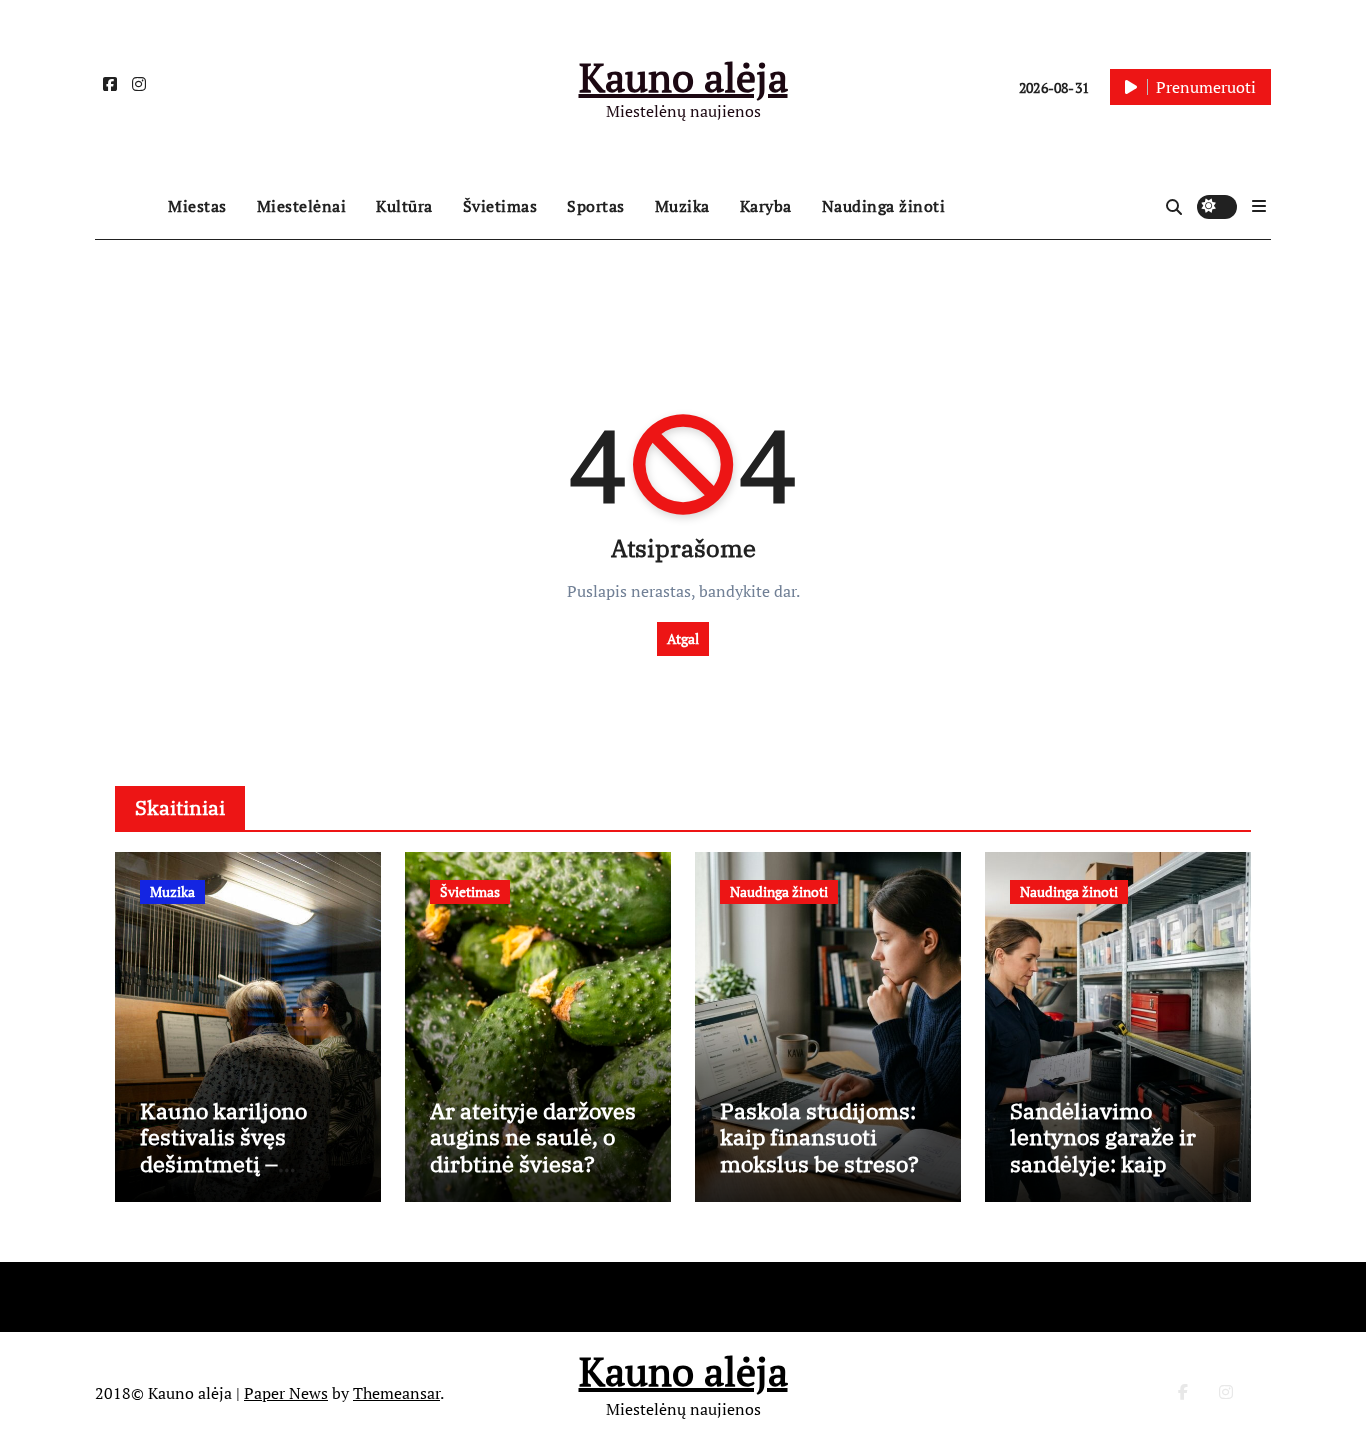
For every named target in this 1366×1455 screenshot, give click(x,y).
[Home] (126, 207)
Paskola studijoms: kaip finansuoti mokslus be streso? (819, 1137)
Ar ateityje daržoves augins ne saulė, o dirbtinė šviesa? (533, 1137)
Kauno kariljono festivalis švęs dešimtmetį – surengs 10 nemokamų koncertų (223, 1176)
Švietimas (500, 206)
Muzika (682, 206)
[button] (1259, 206)
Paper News (286, 1393)
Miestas (197, 206)
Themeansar (396, 1393)
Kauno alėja (683, 76)
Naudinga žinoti (884, 206)
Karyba (766, 206)
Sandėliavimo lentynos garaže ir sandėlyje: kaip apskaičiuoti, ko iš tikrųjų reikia (1103, 1163)
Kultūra (404, 206)
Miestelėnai (302, 206)
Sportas (596, 206)
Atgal (683, 638)
